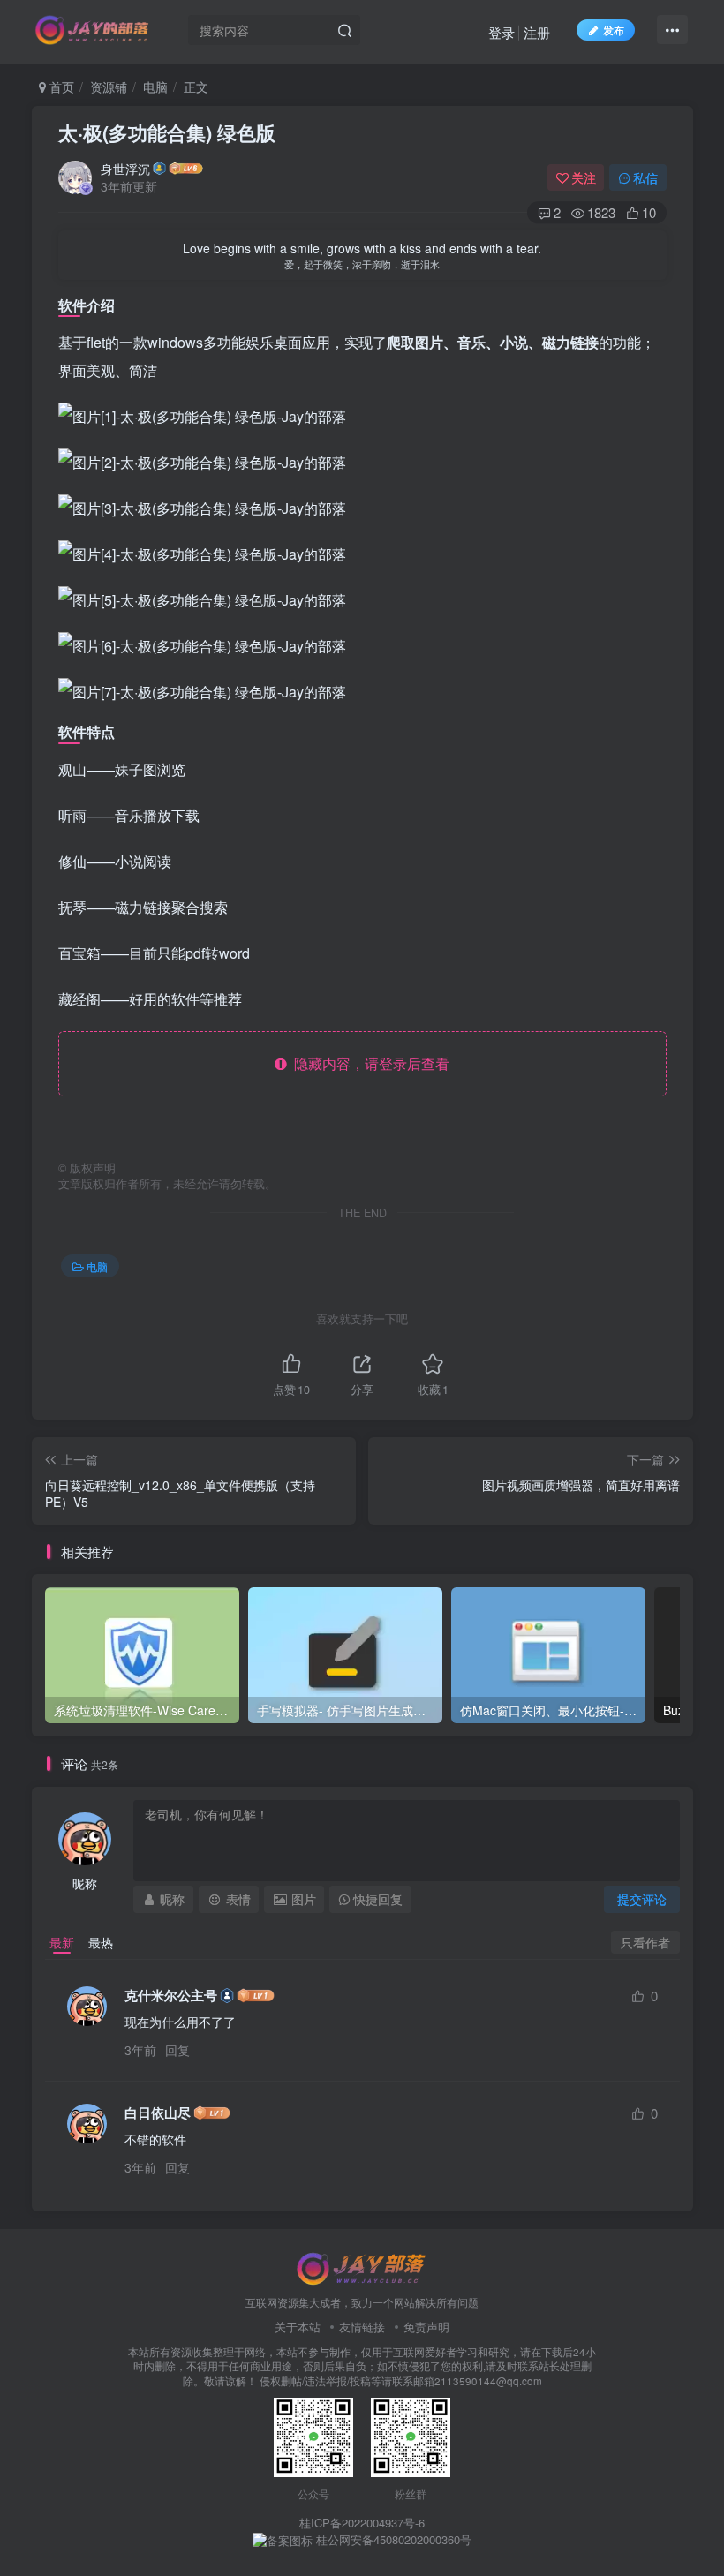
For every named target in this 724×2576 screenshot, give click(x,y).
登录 (502, 32)
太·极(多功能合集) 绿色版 (167, 132)
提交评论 (642, 1899)
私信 (645, 177)
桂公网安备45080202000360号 (392, 2540)
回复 (177, 2050)
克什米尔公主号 (171, 1996)
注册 (537, 32)
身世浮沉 (125, 169)
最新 (62, 1942)
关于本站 (298, 2327)
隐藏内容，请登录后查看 (368, 1063)
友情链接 (362, 2327)
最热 (101, 1942)
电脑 (155, 87)
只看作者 (645, 1942)
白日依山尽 (158, 2113)
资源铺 (109, 87)
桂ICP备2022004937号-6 (362, 2523)
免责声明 (426, 2327)
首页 (60, 87)
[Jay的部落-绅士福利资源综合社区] (362, 2267)
